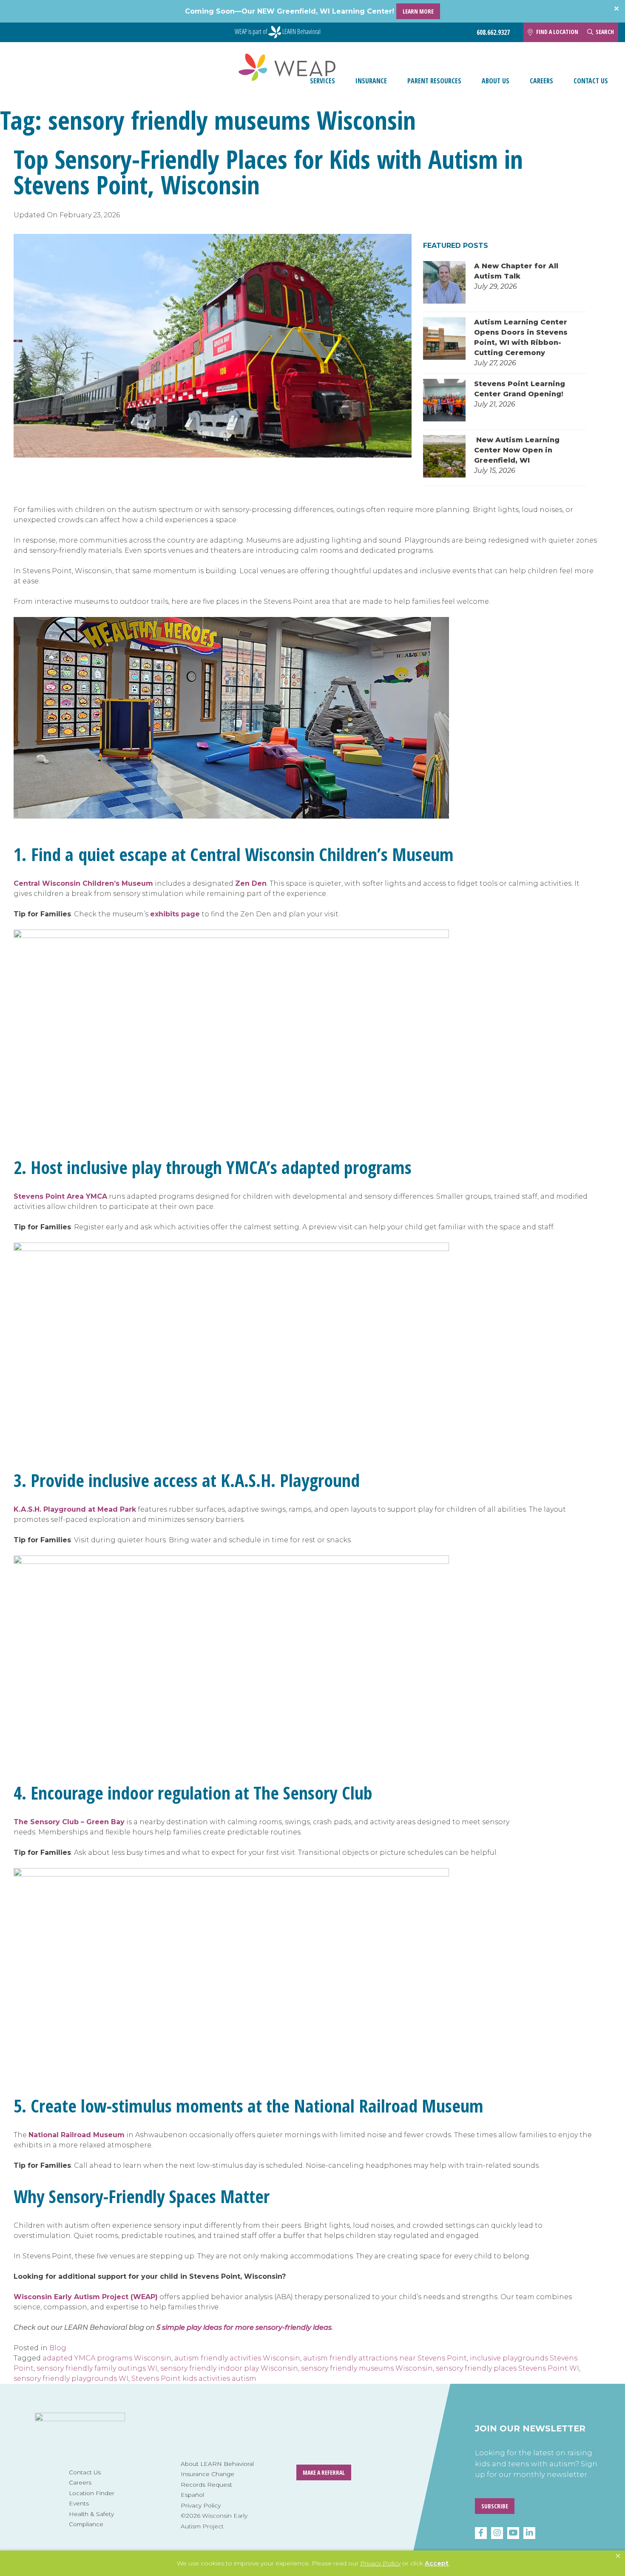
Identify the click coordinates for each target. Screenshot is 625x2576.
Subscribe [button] (495, 2506)
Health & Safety (91, 2514)
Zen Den (251, 883)
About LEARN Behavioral (217, 2464)
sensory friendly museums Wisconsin (367, 2368)
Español (192, 2495)
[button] (618, 2556)
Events (79, 2503)
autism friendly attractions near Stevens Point (385, 2358)
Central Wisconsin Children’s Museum (83, 883)
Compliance (86, 2524)
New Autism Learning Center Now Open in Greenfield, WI (517, 450)
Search (605, 32)
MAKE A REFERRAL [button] (324, 2472)
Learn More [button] (418, 11)
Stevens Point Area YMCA (60, 1196)
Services (322, 81)
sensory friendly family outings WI (97, 2368)
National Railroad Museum (77, 2135)
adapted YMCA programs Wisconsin (107, 2358)
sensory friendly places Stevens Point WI (507, 2368)
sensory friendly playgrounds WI (71, 2378)
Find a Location (557, 32)
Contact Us (591, 81)
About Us (496, 81)
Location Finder (92, 2493)
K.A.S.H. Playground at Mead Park (75, 1509)
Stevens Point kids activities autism (194, 2378)
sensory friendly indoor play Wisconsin (229, 2368)
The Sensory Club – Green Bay (69, 1822)
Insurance (371, 81)
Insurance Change (207, 2474)
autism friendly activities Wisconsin (237, 2358)
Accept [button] (437, 2563)
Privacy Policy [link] (380, 2563)
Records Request (206, 2485)
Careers (541, 81)
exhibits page (175, 914)
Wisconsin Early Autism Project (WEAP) (86, 2297)
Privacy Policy (201, 2505)
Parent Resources (434, 81)
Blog (58, 2348)
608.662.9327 (493, 33)
